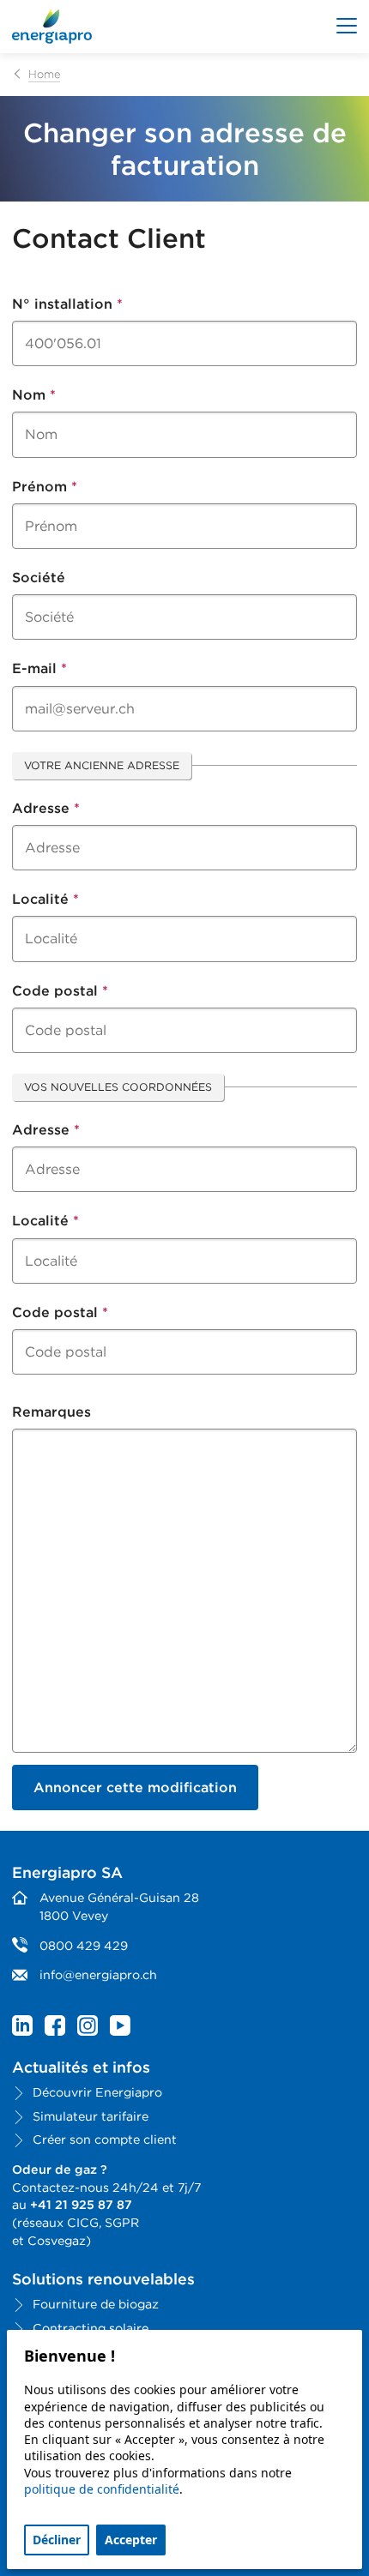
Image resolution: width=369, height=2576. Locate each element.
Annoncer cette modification (135, 1788)
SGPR (122, 2222)
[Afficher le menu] (347, 27)
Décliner (57, 2540)
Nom (34, 395)
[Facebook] (55, 2026)
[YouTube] (120, 2026)
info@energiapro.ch (98, 1974)
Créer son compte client (105, 2139)
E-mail (39, 668)
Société (39, 578)
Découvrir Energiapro (97, 2092)
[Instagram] (88, 2026)
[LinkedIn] (22, 2026)
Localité (45, 899)
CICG (83, 2222)
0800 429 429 (84, 1945)
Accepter (131, 2540)
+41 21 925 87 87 (81, 2204)
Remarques (51, 1412)
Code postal (60, 991)
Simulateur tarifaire (91, 2116)
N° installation (67, 304)
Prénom (45, 487)
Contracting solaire (91, 2328)
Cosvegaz (57, 2240)
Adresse (46, 808)
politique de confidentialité (102, 2489)
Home (44, 74)
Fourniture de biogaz (96, 2304)
